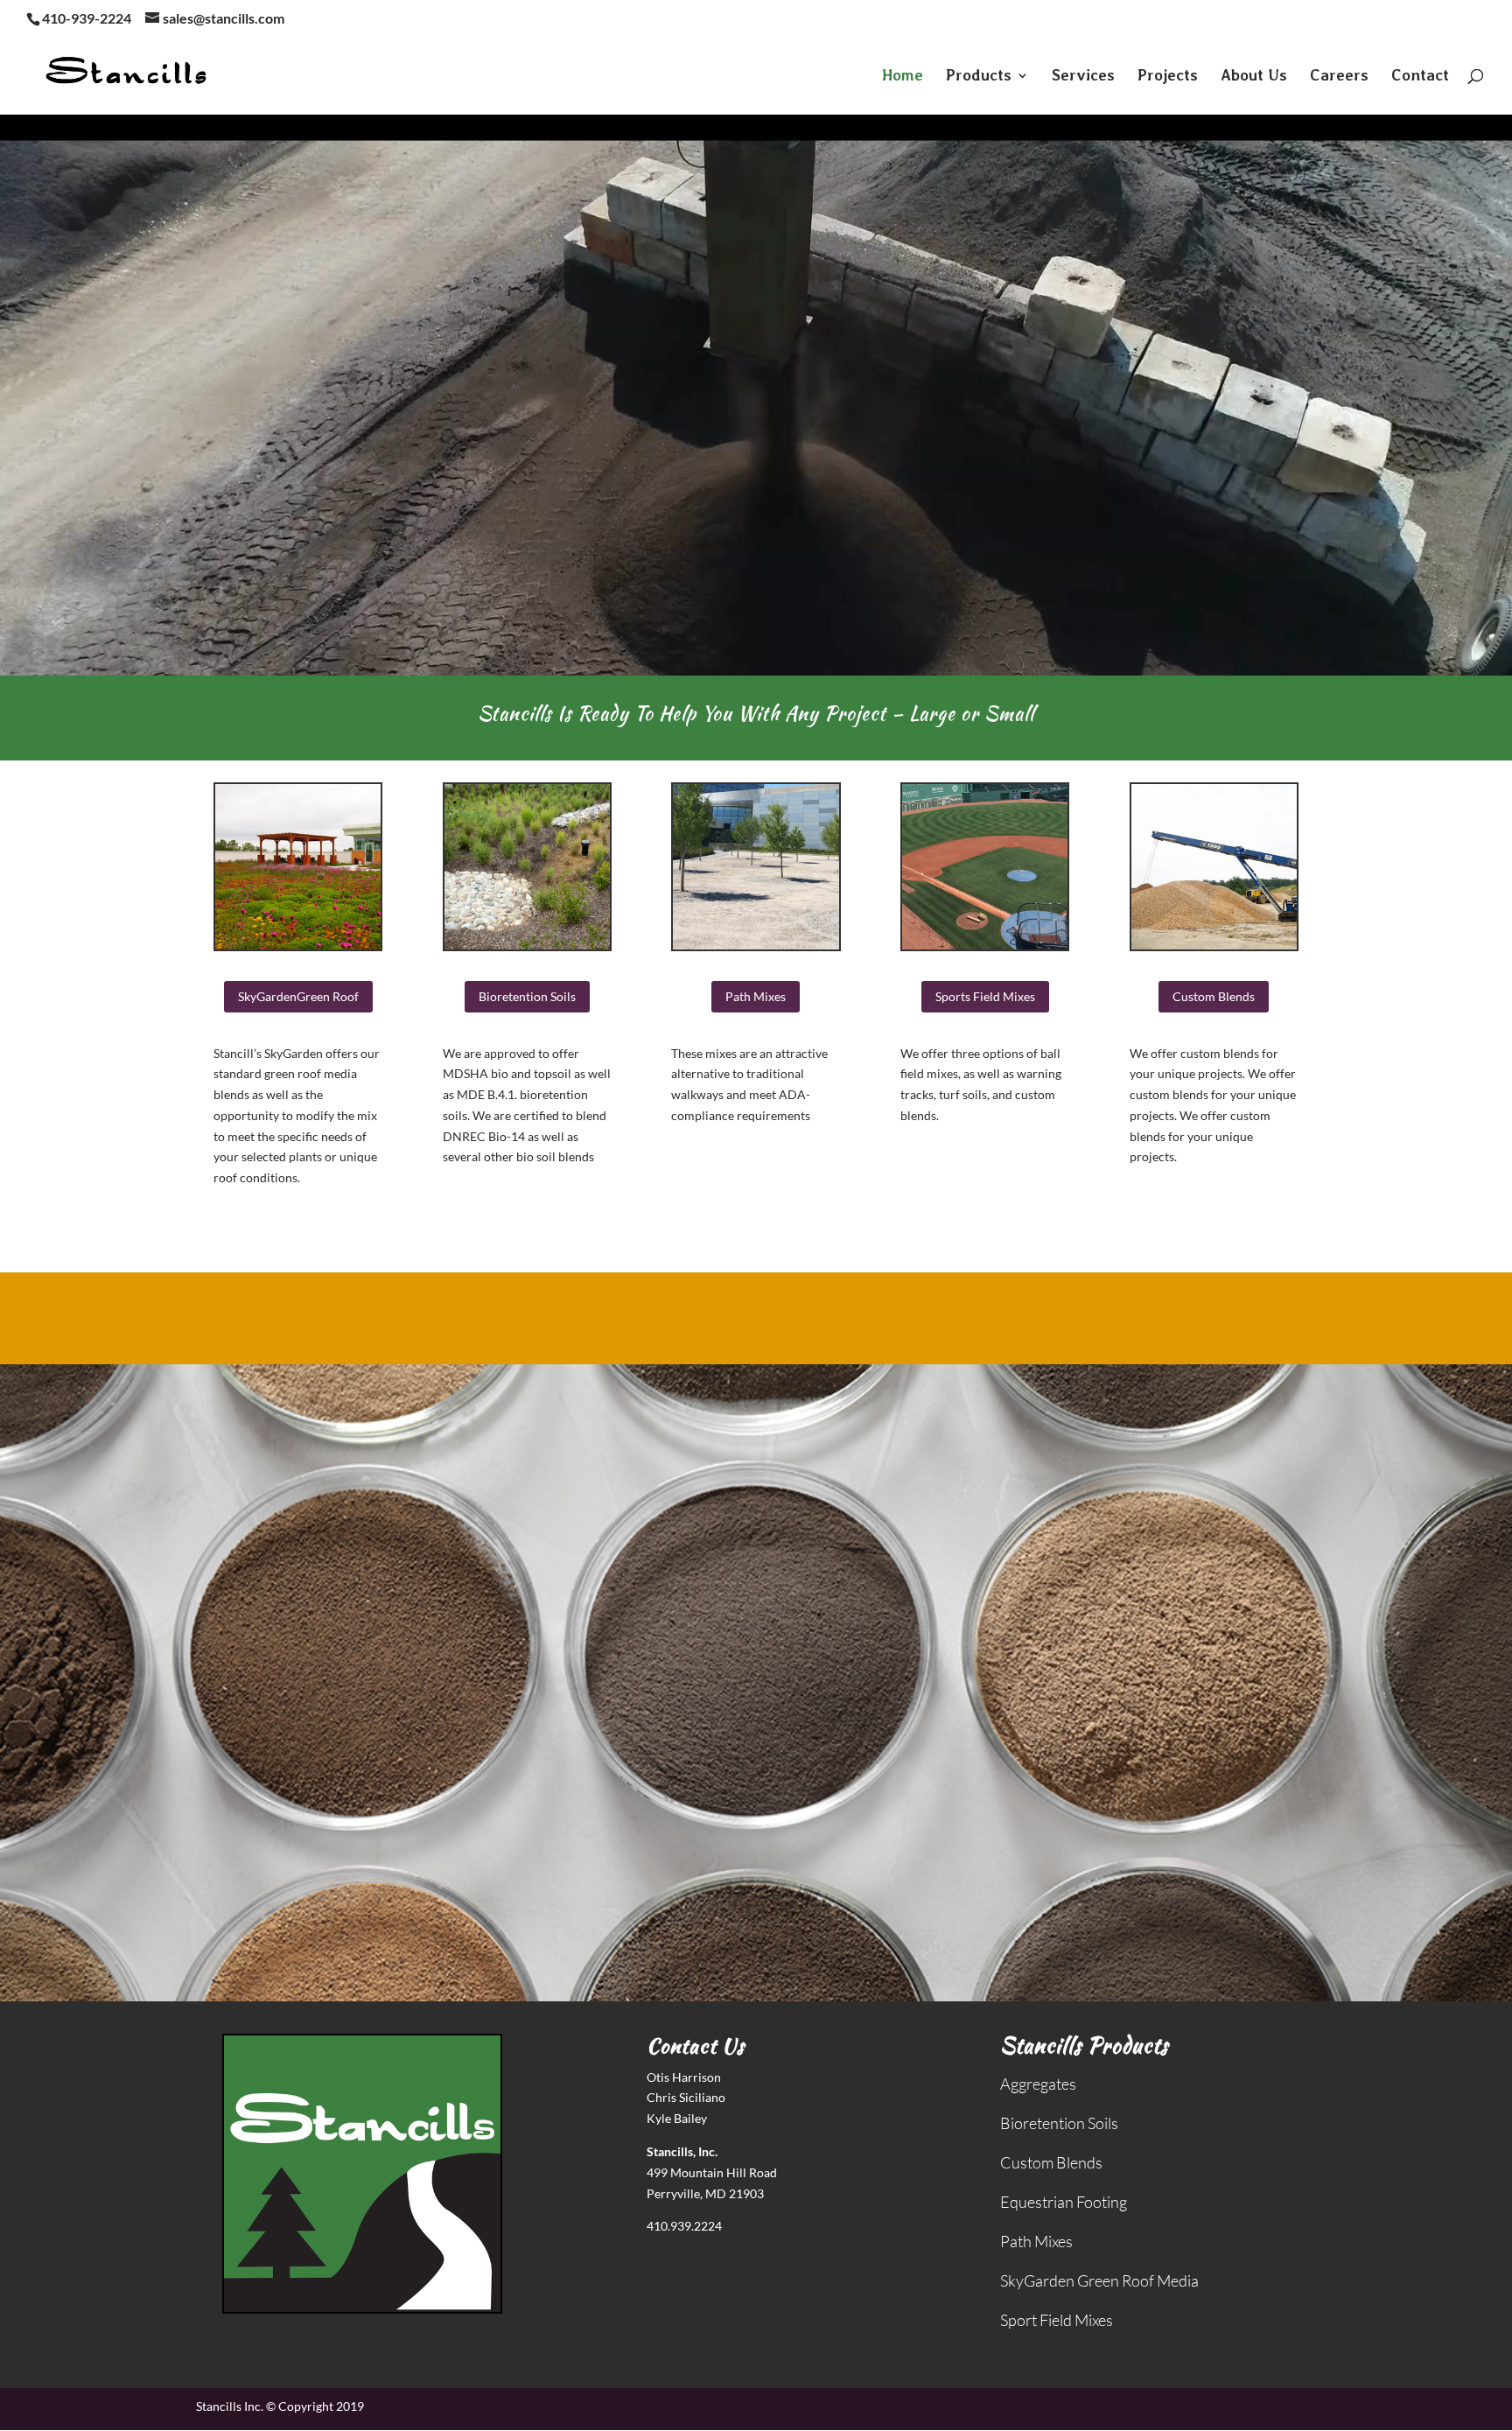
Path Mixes (756, 996)
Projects (1168, 77)
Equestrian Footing (1064, 2202)
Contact (1420, 77)
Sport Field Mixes (1057, 2320)
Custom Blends (1214, 996)
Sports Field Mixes (985, 996)
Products (979, 77)
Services (1083, 77)
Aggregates (1038, 2084)
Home (903, 77)
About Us (1254, 77)
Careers (1339, 77)
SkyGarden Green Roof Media (1099, 2280)
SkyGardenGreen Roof (298, 996)
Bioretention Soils (527, 996)
